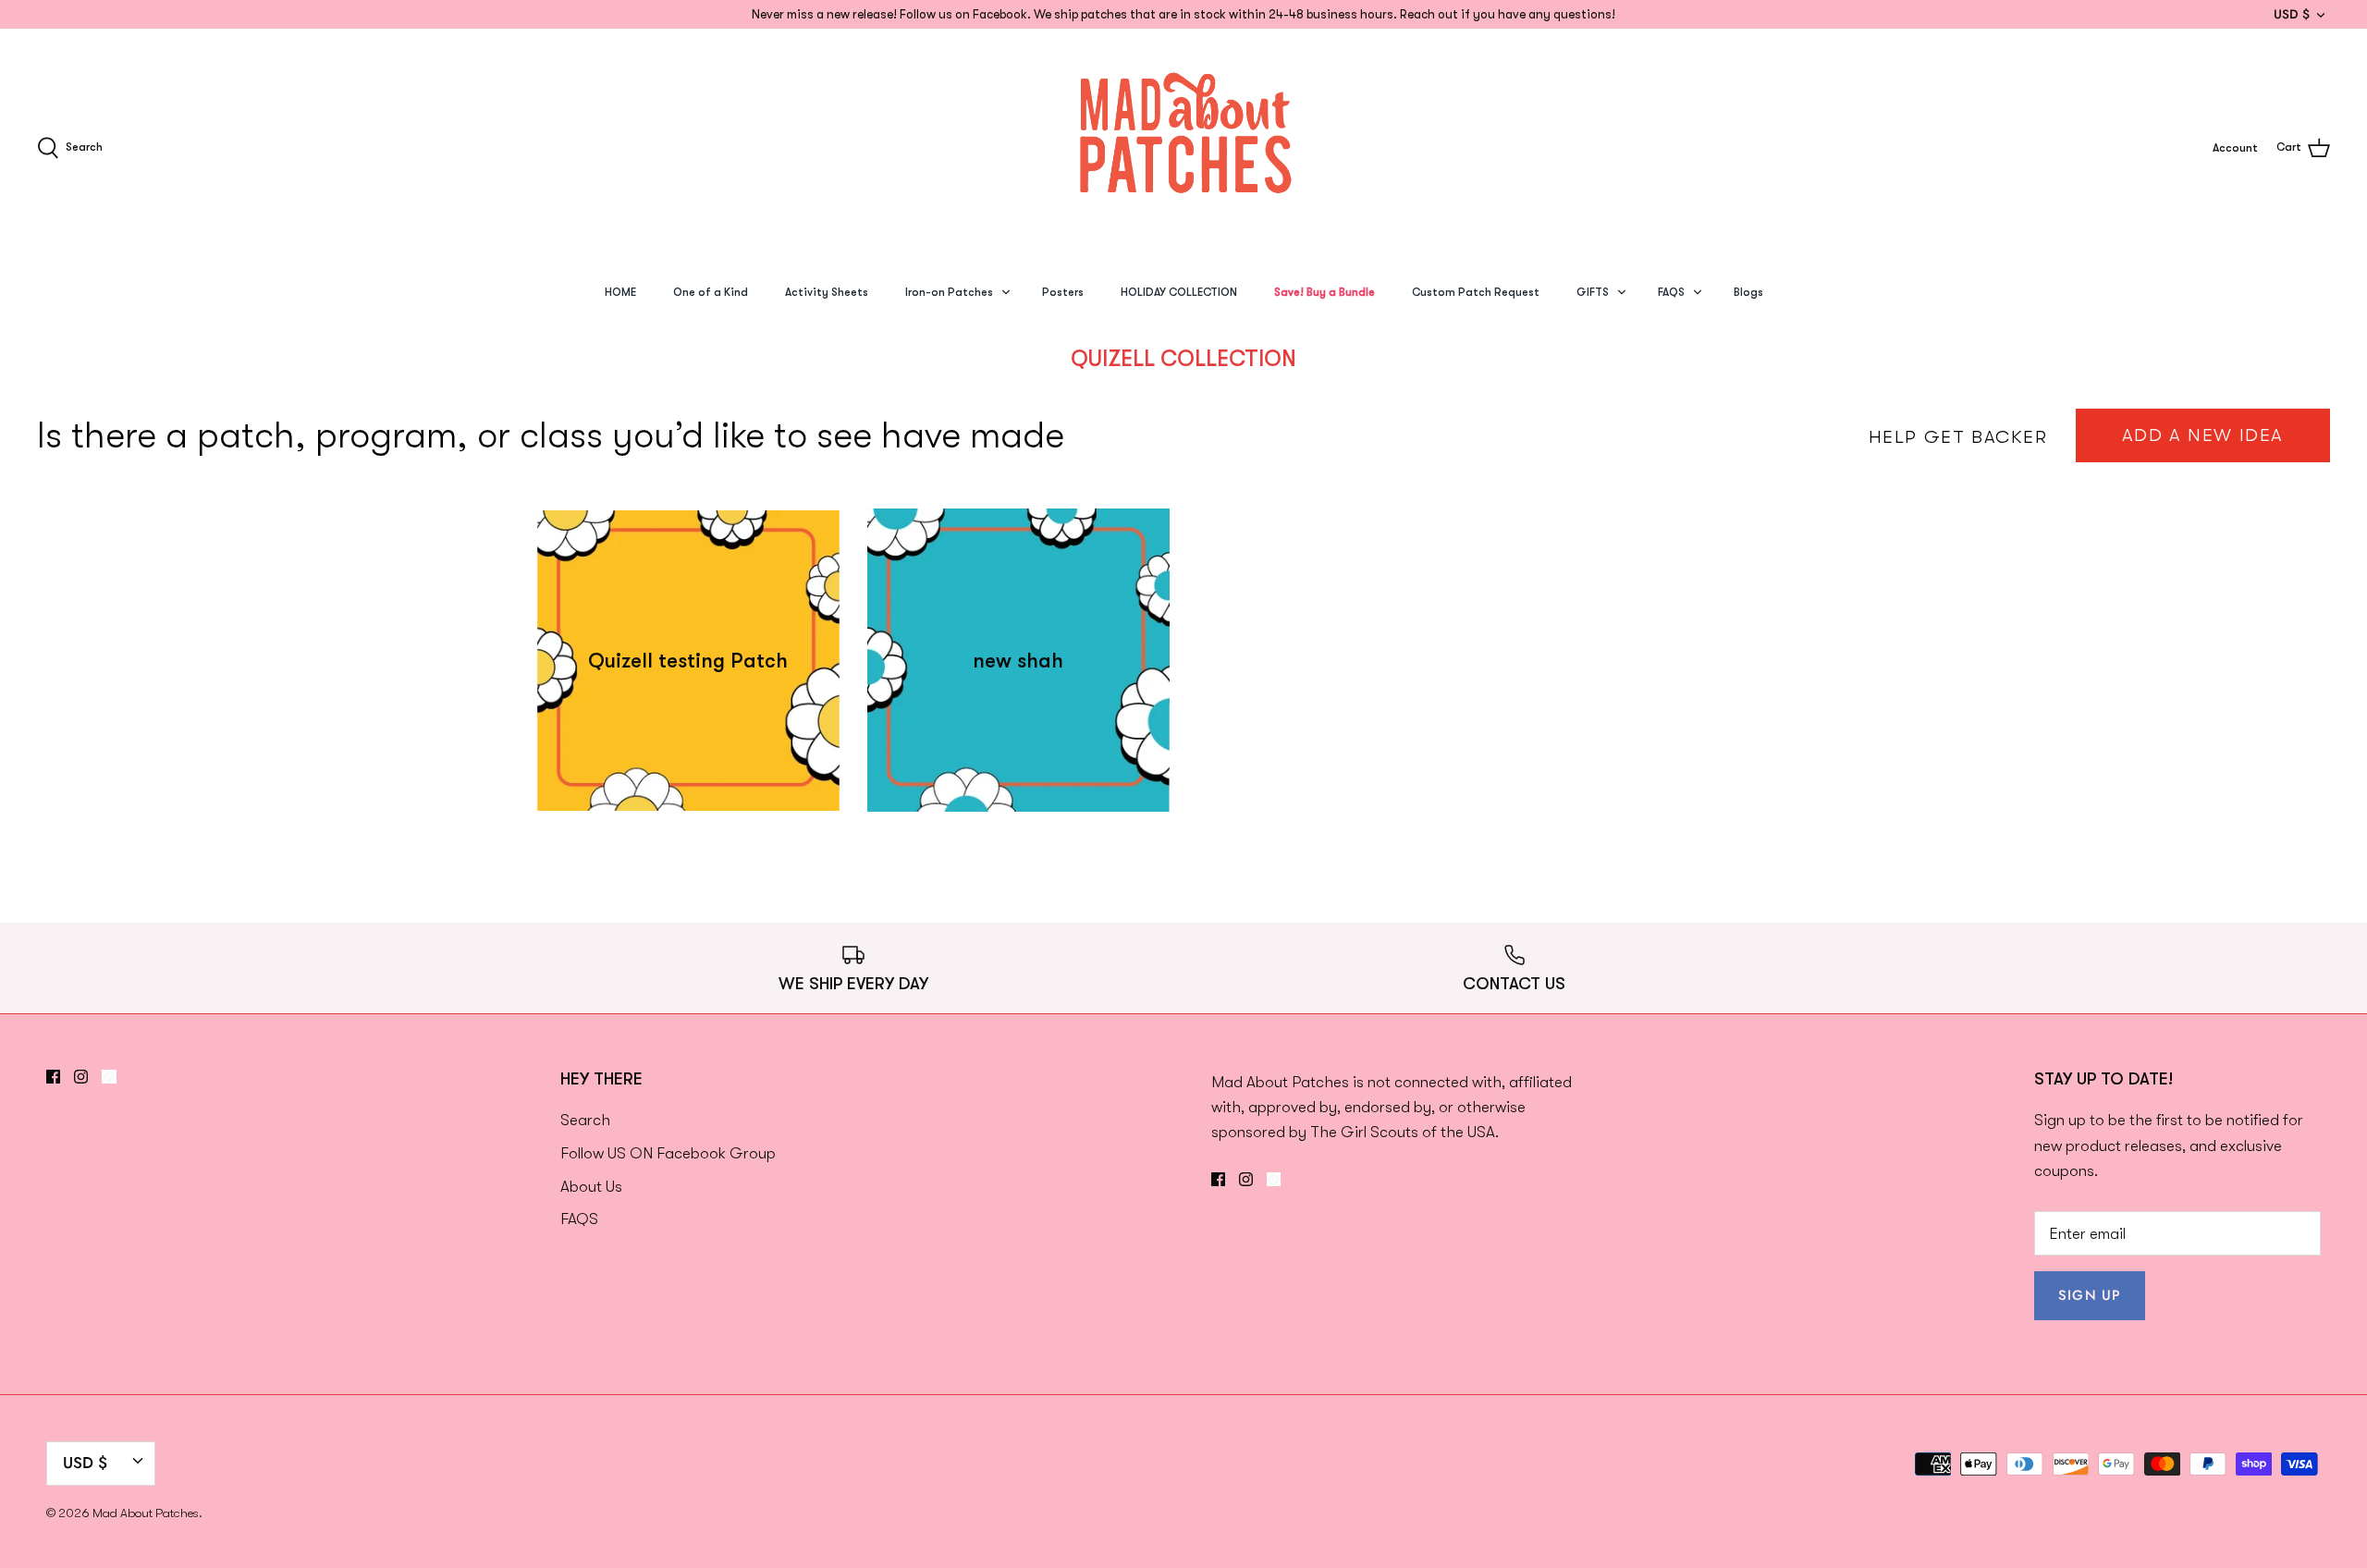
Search (585, 1120)
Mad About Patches (146, 1513)
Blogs (1748, 292)
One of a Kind (711, 292)
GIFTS (1593, 292)
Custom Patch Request (1476, 292)
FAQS (1671, 292)
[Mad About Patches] (1183, 147)
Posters (1063, 292)
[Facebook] (53, 1077)
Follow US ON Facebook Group (668, 1153)
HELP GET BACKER (1958, 437)
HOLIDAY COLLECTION (1179, 292)
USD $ (2292, 14)
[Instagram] (81, 1077)
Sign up (2090, 1295)
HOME (620, 292)
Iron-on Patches (949, 292)
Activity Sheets (827, 292)
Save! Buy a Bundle (1325, 292)
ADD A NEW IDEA (2203, 435)
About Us (591, 1187)
